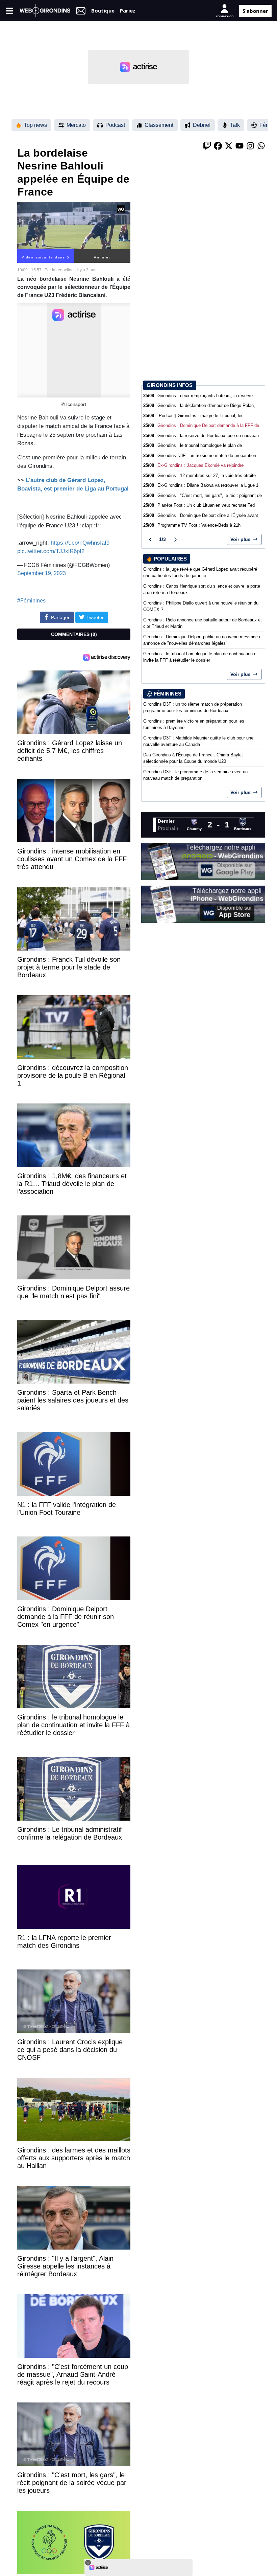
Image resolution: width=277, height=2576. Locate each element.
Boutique (103, 10)
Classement (159, 125)
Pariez (128, 10)
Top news (35, 125)
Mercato (76, 125)
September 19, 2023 (42, 573)
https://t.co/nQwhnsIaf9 (80, 543)
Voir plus (241, 539)
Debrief (202, 125)
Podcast (115, 125)
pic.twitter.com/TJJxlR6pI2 (51, 551)
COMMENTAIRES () (74, 634)
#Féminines (31, 601)
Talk (235, 125)
